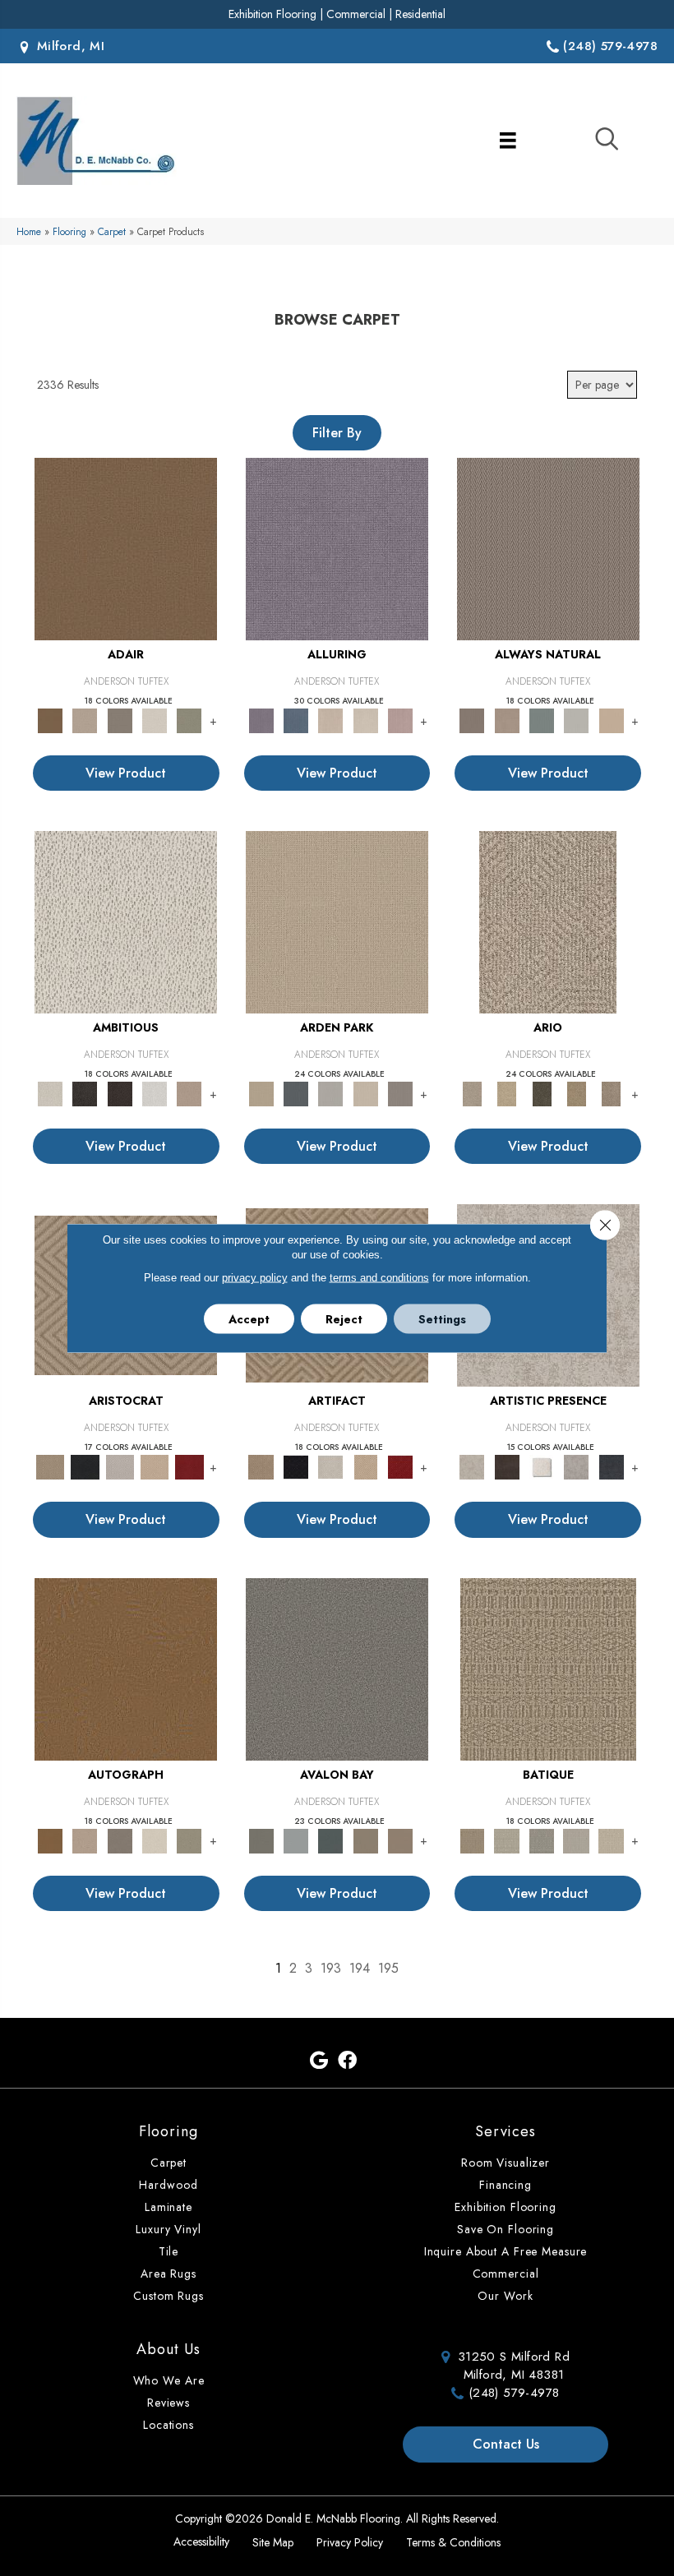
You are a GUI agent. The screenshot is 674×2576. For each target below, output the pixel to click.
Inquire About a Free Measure (506, 2251)
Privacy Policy (350, 2542)
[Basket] (507, 720)
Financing (505, 2185)
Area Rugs (168, 2274)
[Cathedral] (542, 1840)
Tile (169, 2251)
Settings (442, 1319)
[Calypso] (296, 1840)
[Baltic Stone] (472, 1466)
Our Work (505, 2296)
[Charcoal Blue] (330, 1840)
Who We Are (169, 2380)
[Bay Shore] (576, 1093)
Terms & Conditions (453, 2542)
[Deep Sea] (612, 1466)
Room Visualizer (505, 2163)
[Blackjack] (85, 1466)
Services (505, 2131)
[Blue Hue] (296, 1093)
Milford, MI (68, 46)
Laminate (168, 2207)
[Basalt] (330, 720)
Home (29, 231)
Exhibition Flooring (272, 14)
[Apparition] (542, 1093)
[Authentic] (337, 921)
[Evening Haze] (400, 1093)
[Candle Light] (542, 1466)
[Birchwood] (50, 1466)
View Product (126, 773)
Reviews (168, 2403)
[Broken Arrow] (612, 1093)
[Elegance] (155, 720)
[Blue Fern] (542, 720)
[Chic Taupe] (366, 1840)
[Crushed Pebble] (576, 1840)
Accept (249, 1319)
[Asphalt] (337, 1668)
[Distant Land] (400, 1840)
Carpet (112, 231)
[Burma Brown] (507, 1466)
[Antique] (507, 1093)
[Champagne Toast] (85, 720)
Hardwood (168, 2185)
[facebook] (347, 2061)
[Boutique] (612, 720)
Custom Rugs (168, 2296)
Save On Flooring (505, 2229)
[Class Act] (120, 720)
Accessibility (201, 2541)
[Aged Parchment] (548, 1668)
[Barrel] (548, 548)
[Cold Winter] (576, 1466)
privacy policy (255, 1278)
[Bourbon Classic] (126, 548)
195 (388, 1968)
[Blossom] (400, 720)
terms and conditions (379, 1278)
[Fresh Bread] (189, 1093)
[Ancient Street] (507, 1840)
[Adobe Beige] (548, 921)
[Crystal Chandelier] (612, 1840)
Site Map (273, 2542)
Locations (168, 2425)
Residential (420, 14)
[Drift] (366, 1093)
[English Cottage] (189, 720)
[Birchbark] (366, 720)
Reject (344, 1319)
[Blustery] (576, 720)
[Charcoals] (85, 1093)
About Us (168, 2349)
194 (360, 1968)
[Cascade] (120, 1466)
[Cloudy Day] (330, 1093)
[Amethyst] (337, 548)
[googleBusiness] (319, 2061)
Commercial (356, 14)
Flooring (69, 231)
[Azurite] (296, 720)
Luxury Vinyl (168, 2229)
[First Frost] (155, 1093)
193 (331, 1968)
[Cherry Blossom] (189, 1466)
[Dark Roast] (120, 1093)
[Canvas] (126, 921)
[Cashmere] (155, 1466)
